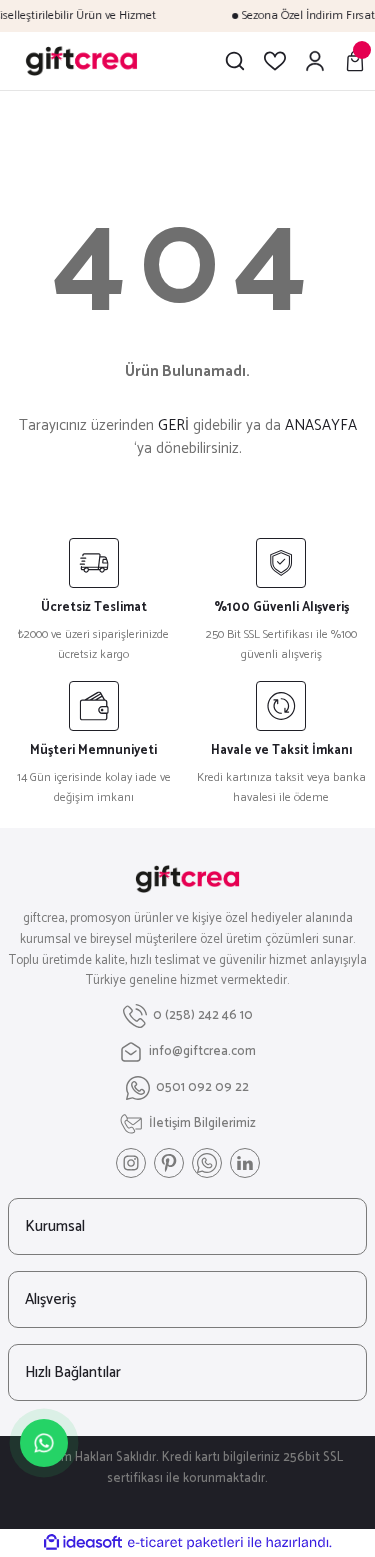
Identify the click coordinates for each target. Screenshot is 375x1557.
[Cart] (355, 61)
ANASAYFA (321, 425)
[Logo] (81, 61)
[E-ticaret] (185, 1542)
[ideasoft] (83, 1543)
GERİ (173, 425)
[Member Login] (315, 61)
